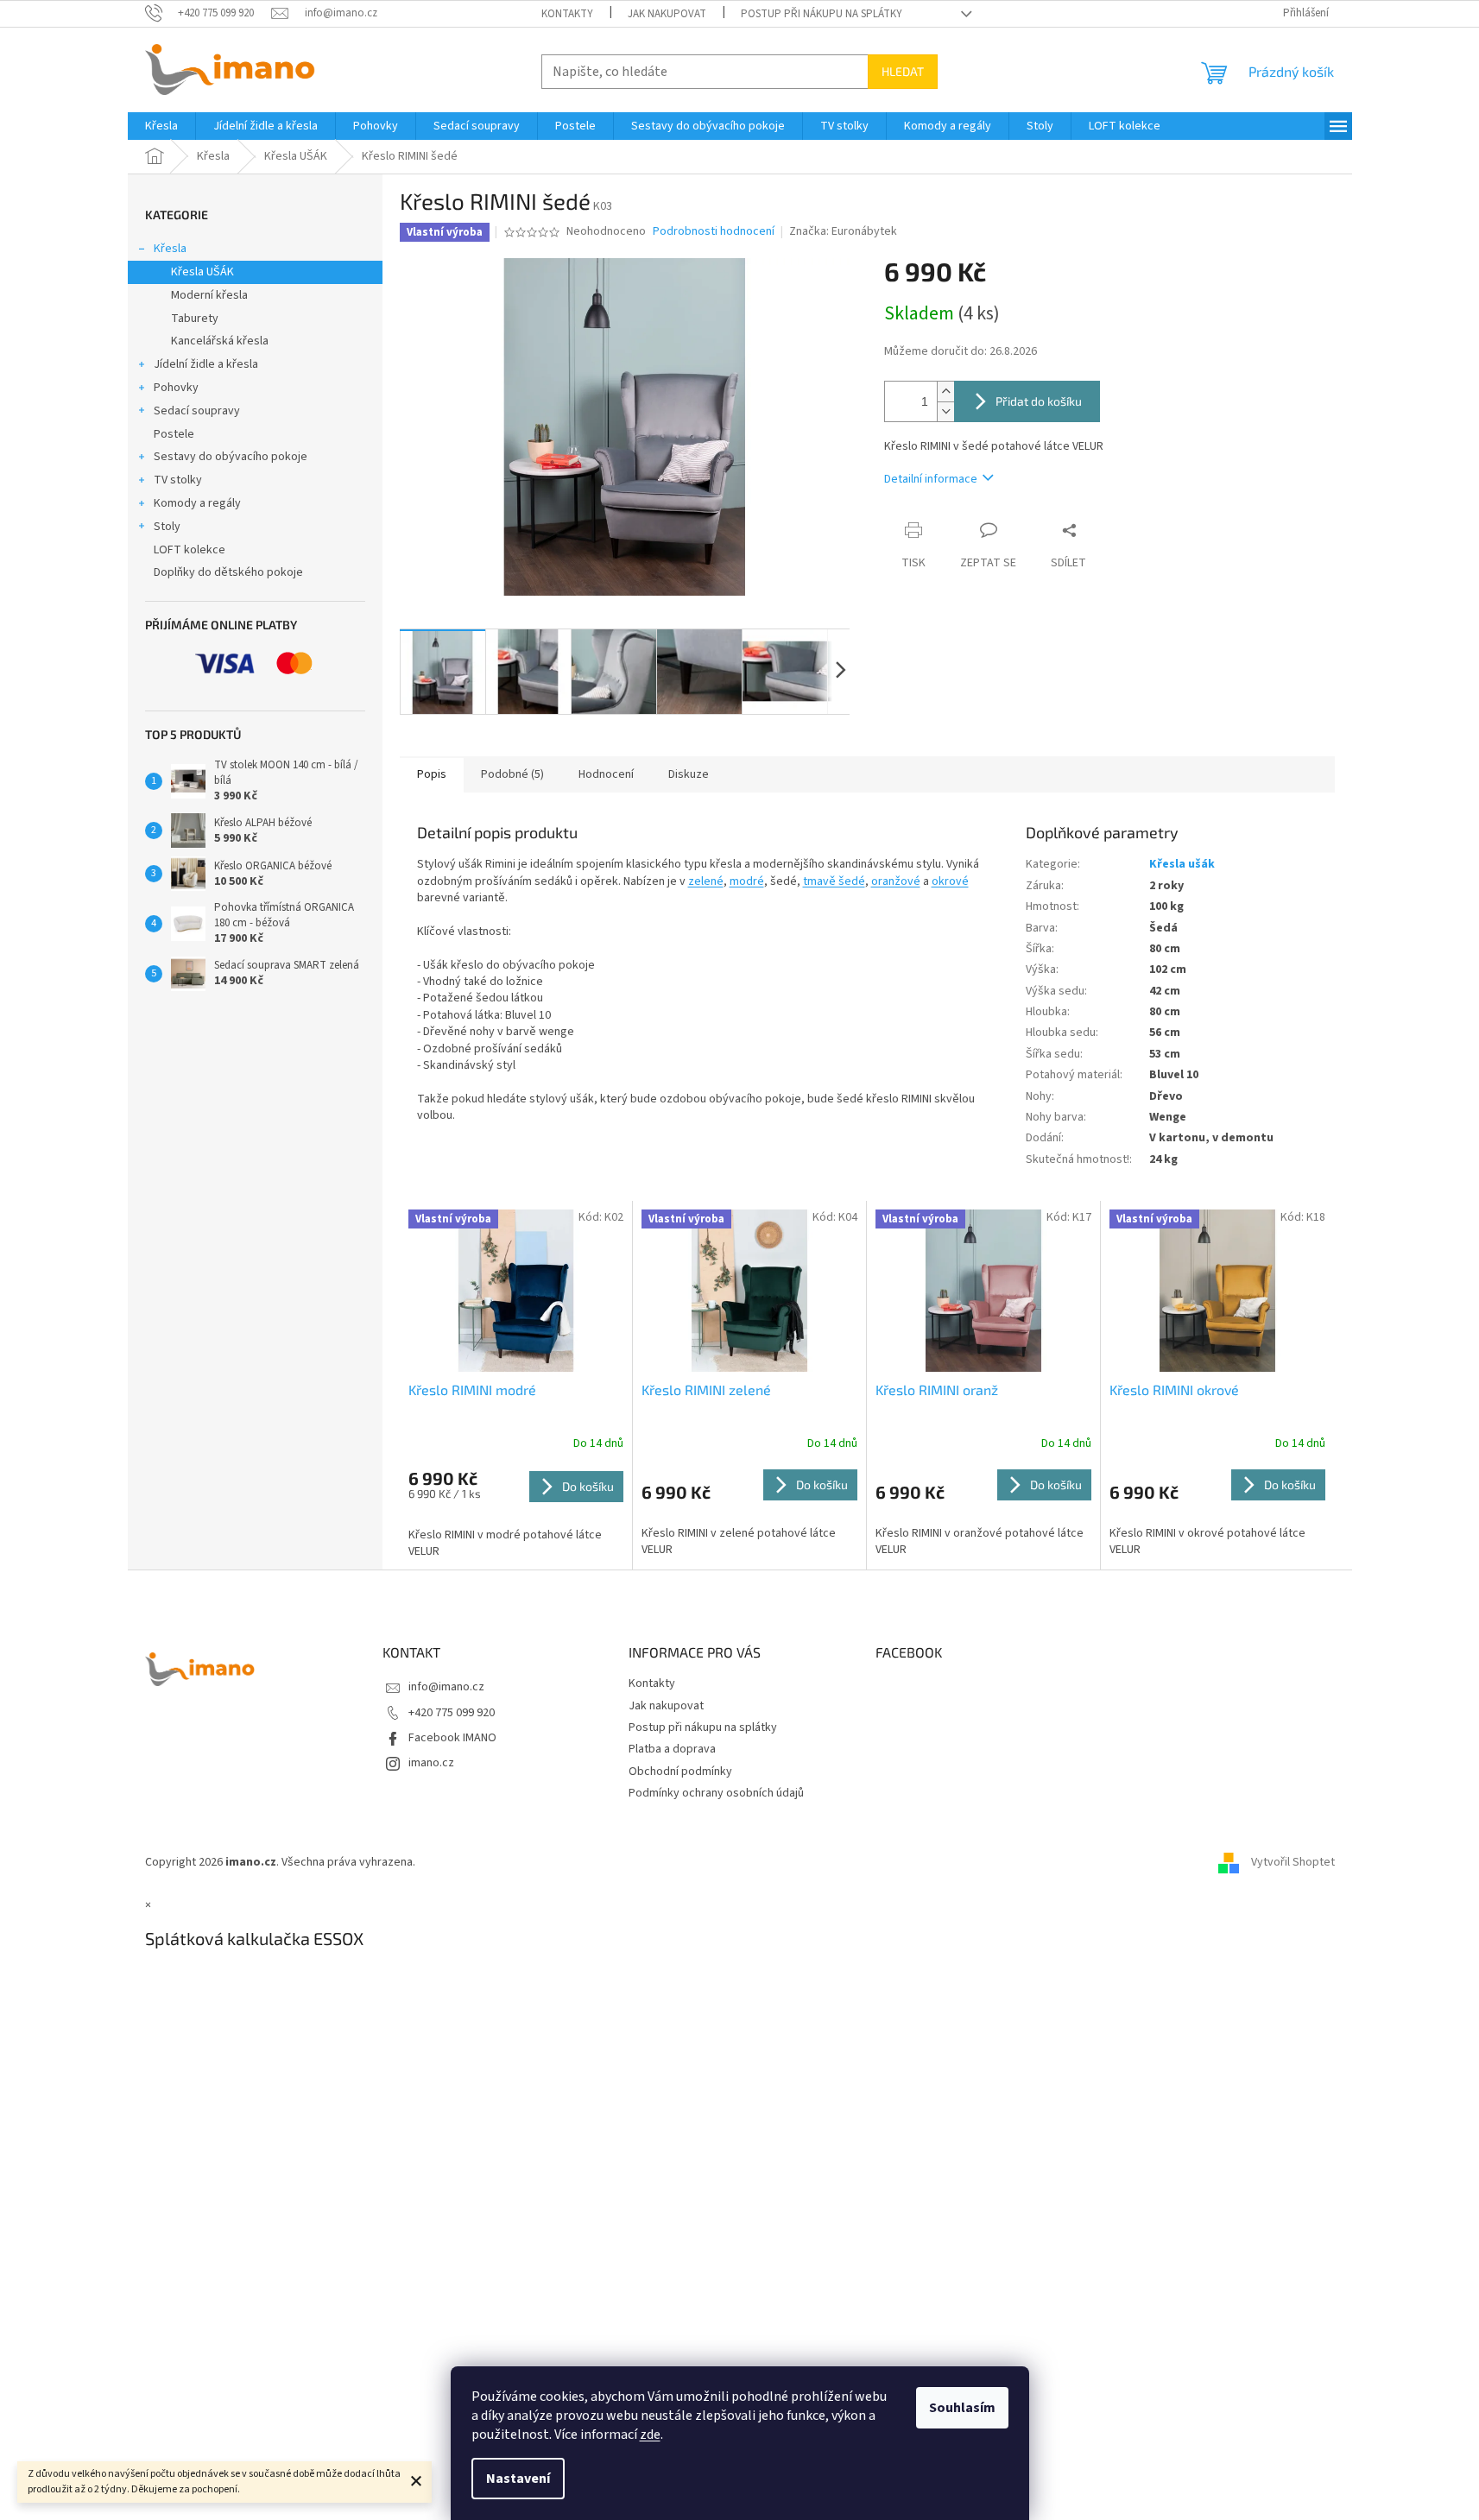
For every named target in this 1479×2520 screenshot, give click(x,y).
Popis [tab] (432, 774)
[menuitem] (161, 126)
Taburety (195, 319)
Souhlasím (962, 2408)
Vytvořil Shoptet (1293, 1862)
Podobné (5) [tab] (512, 774)
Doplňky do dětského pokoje (228, 572)
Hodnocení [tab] (606, 774)
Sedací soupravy (197, 411)
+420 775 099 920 (452, 1713)
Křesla (170, 249)
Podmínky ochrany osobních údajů (716, 1793)
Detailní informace (931, 479)
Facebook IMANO (452, 1738)
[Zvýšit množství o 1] (945, 392)
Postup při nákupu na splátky (822, 14)
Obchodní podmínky (680, 1772)
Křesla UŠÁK (202, 272)
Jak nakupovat (667, 14)
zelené (706, 881)
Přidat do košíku (1039, 401)
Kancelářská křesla (220, 341)
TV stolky (178, 480)
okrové (950, 881)
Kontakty (567, 14)
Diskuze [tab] (689, 774)
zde (650, 2435)
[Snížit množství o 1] (945, 411)
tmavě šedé (834, 881)
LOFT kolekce (190, 550)
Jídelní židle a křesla (206, 364)
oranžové (896, 881)
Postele (174, 434)
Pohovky (176, 388)
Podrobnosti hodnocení (714, 232)
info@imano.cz (446, 1687)
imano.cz (431, 1763)
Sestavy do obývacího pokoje (231, 457)
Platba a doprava (672, 1749)
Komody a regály (197, 503)
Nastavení (518, 2479)
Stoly (167, 527)
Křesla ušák (1182, 864)
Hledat (903, 71)
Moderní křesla (209, 295)
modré (747, 881)
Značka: (843, 231)
